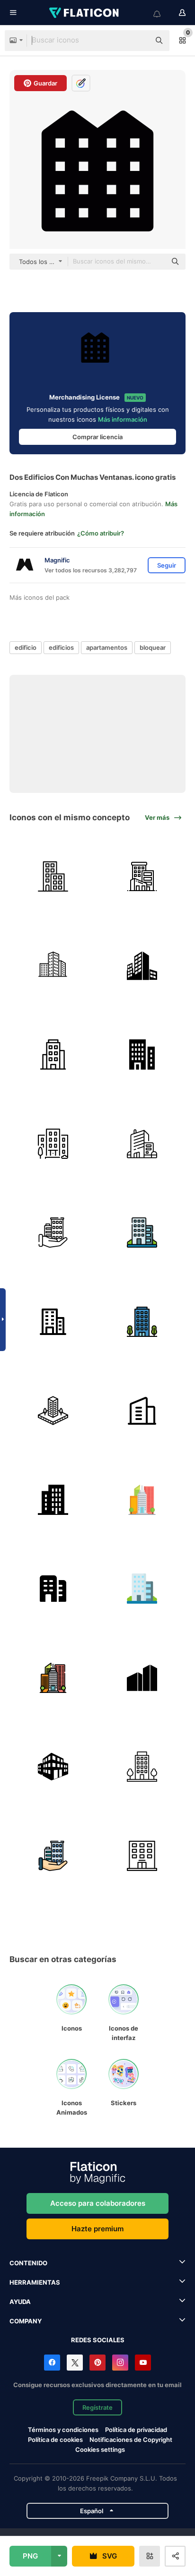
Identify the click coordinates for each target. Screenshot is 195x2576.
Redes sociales (98, 2340)
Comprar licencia (97, 437)
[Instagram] (120, 2363)
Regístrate (97, 2407)
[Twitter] (75, 2363)
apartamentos (107, 647)
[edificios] (142, 966)
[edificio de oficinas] (53, 966)
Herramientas (35, 2282)
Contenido (28, 2263)
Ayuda (20, 2302)
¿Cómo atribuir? (101, 533)
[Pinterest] (97, 2363)
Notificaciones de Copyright (131, 2440)
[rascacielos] (142, 1500)
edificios (61, 647)
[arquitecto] (53, 1411)
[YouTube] (143, 2363)
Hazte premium (97, 2229)
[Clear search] (138, 41)
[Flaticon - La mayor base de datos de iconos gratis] (85, 13)
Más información (123, 419)
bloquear (153, 647)
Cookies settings (100, 2450)
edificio (26, 647)
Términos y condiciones (63, 2430)
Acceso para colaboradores (98, 2203)
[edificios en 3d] (53, 1767)
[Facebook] (52, 2363)
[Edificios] (142, 877)
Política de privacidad (136, 2430)
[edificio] (53, 877)
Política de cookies (55, 2440)
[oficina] (142, 1411)
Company (26, 2321)
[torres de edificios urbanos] (142, 1678)
